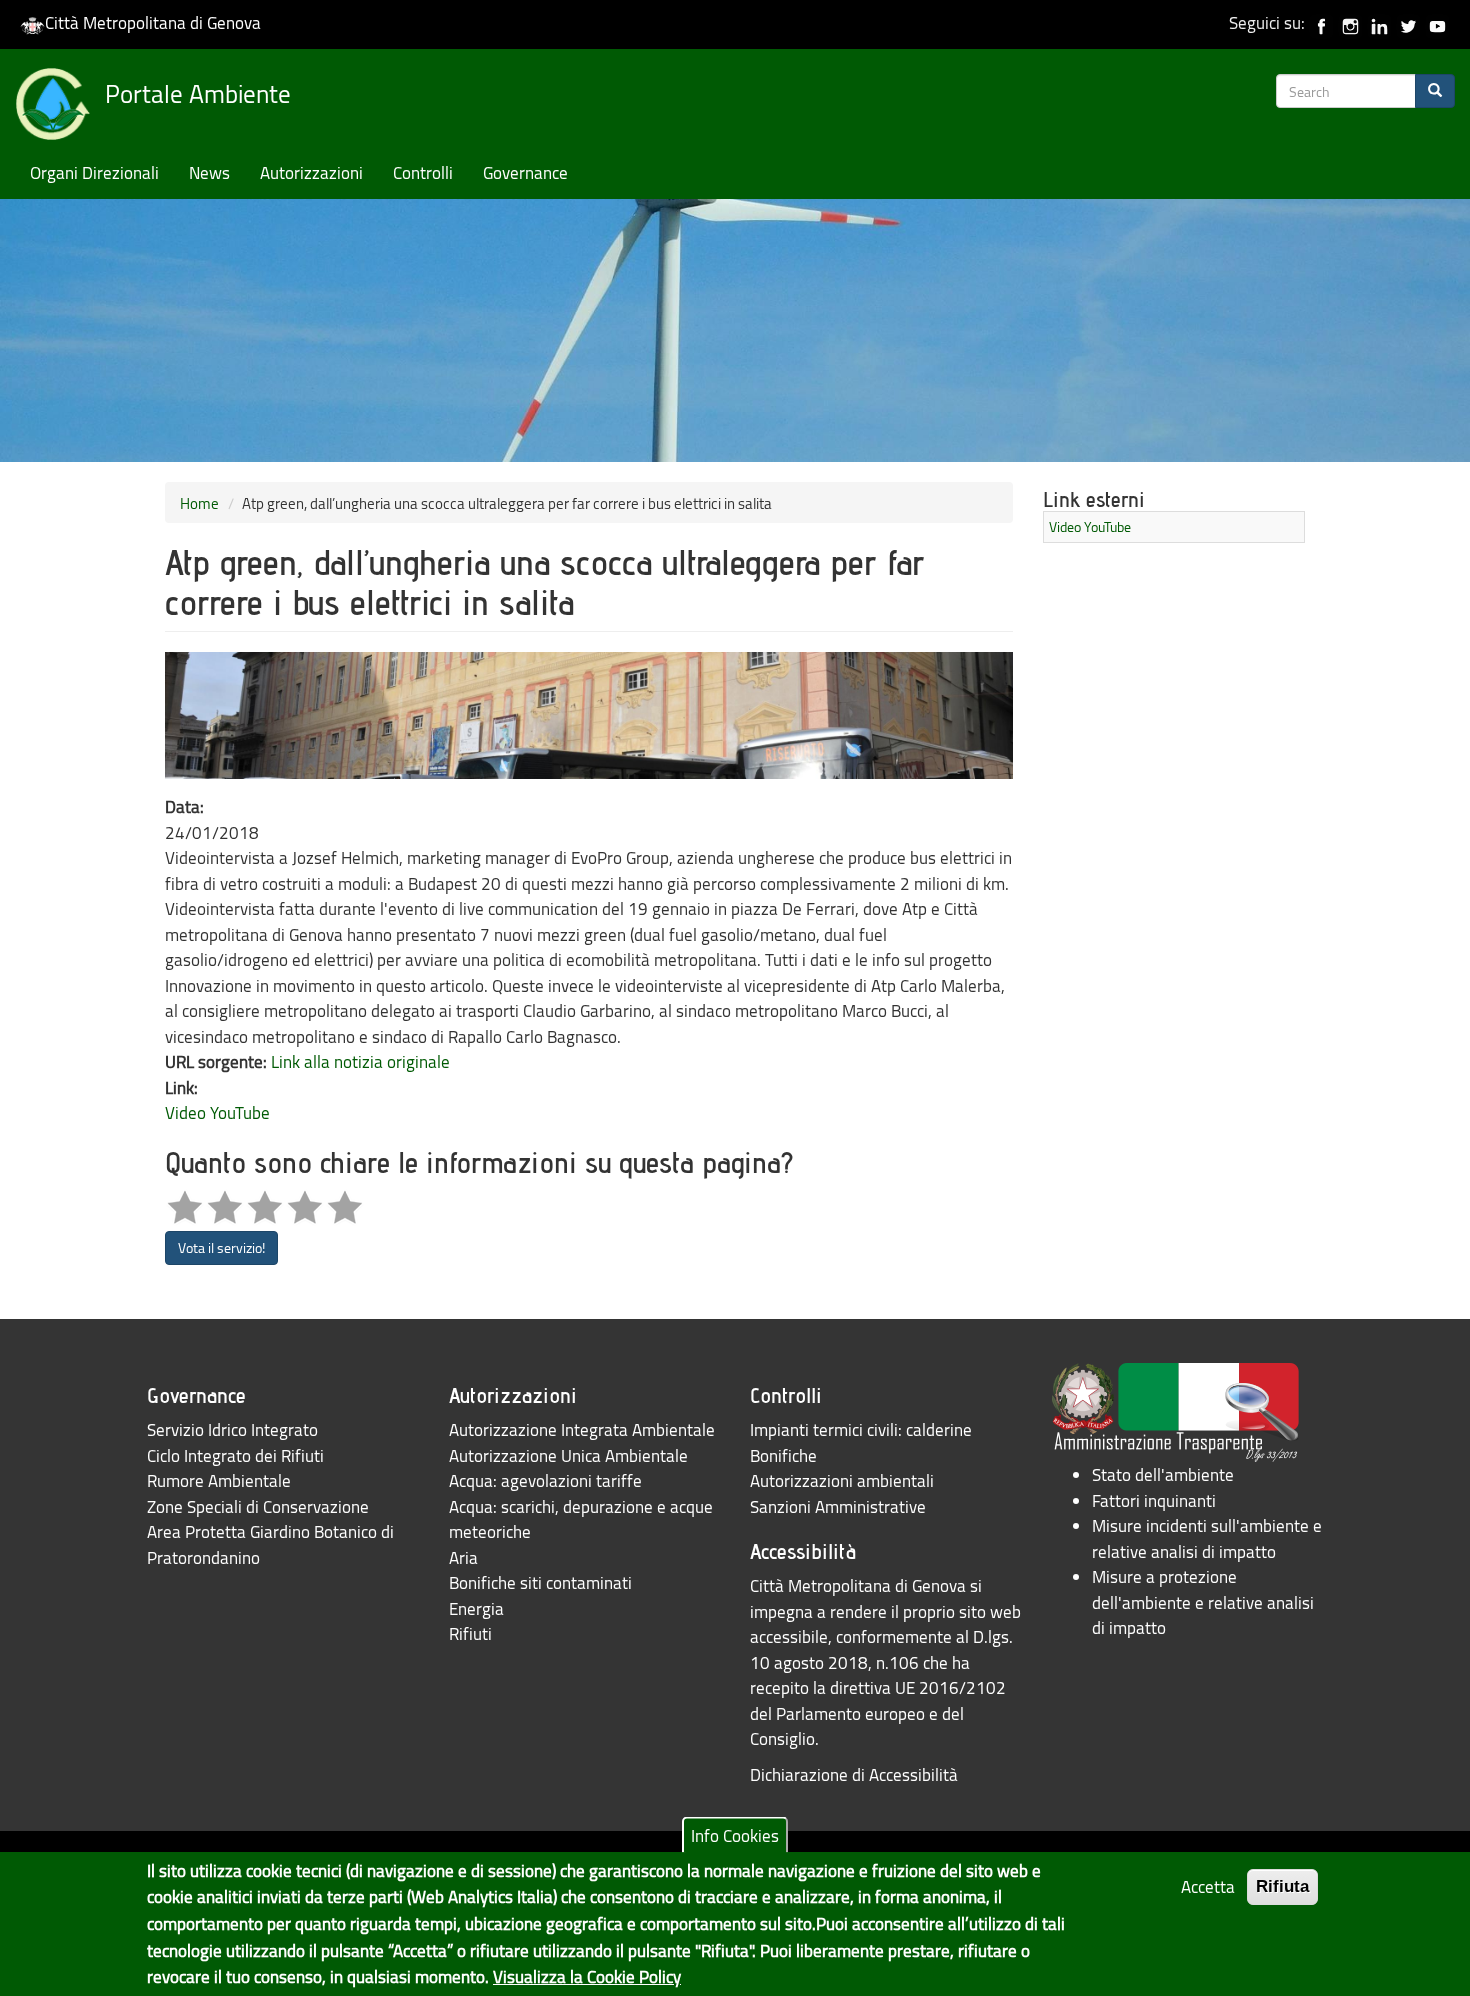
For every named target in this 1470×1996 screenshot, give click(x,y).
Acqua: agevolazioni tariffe (545, 1480)
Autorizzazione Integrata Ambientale (582, 1429)
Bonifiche (783, 1455)
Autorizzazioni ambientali (842, 1480)
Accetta (1208, 1886)
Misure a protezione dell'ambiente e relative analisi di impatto (1203, 1602)
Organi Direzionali (94, 172)
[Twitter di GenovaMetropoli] (1408, 22)
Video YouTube (217, 1112)
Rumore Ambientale (219, 1480)
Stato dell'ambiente (1163, 1474)
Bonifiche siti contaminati (540, 1582)
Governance (525, 172)
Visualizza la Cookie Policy (587, 1976)
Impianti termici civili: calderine (861, 1429)
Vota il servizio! (221, 1247)
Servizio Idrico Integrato (232, 1429)
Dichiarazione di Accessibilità (854, 1774)
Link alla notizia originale (360, 1061)
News (209, 172)
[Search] (1435, 91)
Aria (463, 1557)
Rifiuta (1282, 1886)
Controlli (423, 172)
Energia (476, 1608)
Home (199, 503)
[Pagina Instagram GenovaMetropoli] (1350, 22)
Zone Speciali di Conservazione (258, 1506)
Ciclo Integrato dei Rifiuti (235, 1455)
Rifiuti (470, 1633)
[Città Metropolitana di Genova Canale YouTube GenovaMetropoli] (1437, 22)
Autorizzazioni (311, 172)
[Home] (60, 108)
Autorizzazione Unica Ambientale (568, 1455)
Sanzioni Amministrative (838, 1506)
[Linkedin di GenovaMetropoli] (1379, 22)
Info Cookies (735, 1835)
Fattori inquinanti (1154, 1500)
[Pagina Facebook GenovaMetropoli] (1321, 22)
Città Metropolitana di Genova (153, 22)
